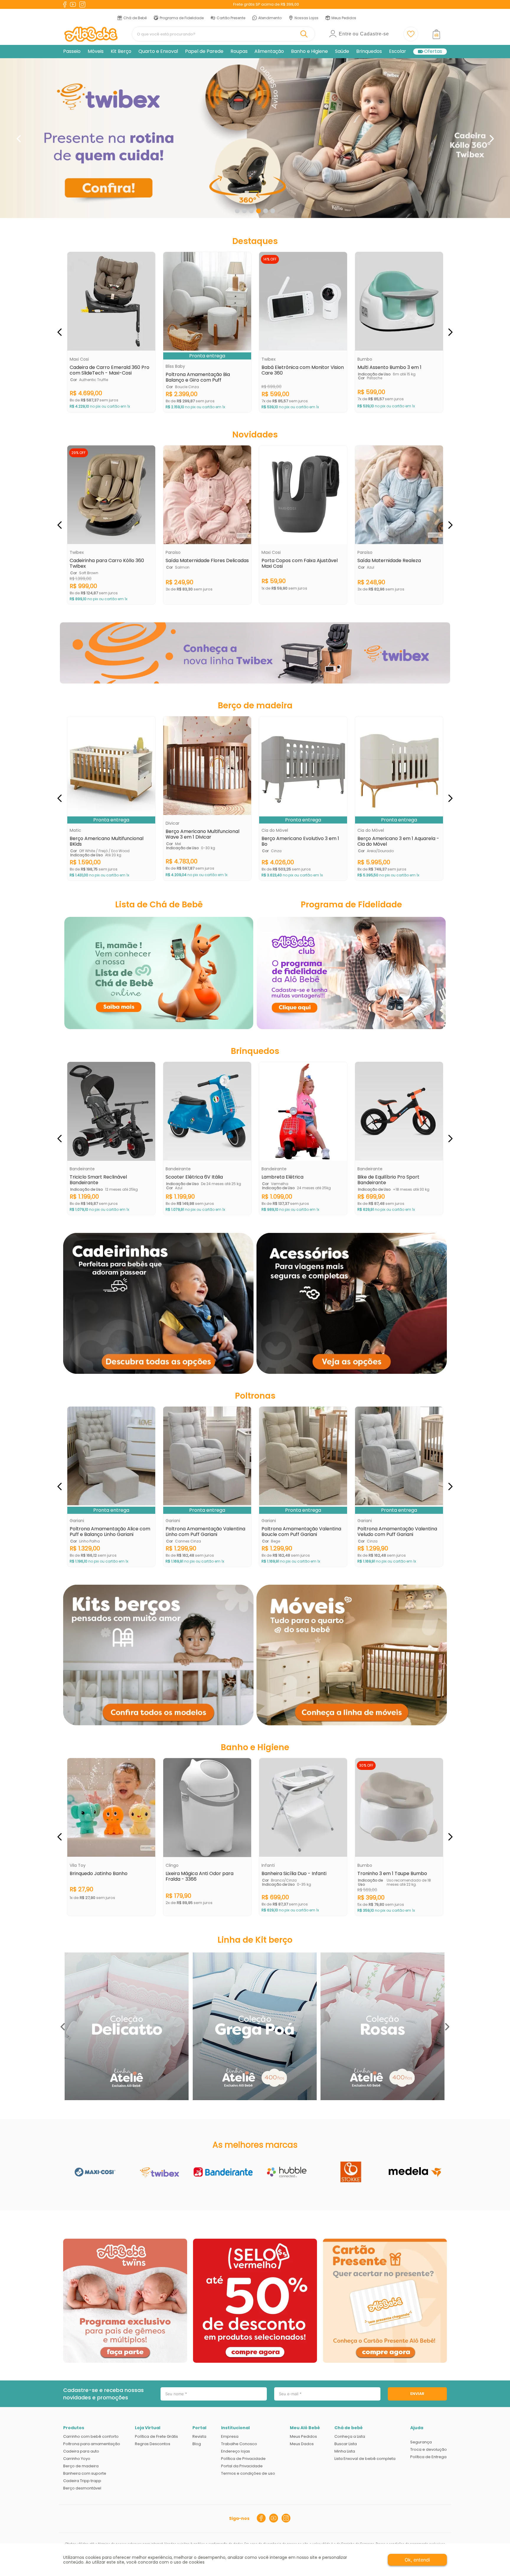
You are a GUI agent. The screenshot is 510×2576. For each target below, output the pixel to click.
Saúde (342, 51)
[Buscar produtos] (305, 34)
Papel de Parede (204, 51)
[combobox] (223, 34)
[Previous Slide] (18, 139)
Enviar (417, 2394)
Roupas (239, 51)
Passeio (72, 51)
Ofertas (433, 52)
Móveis (96, 51)
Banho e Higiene (309, 51)
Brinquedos (369, 51)
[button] (237, 211)
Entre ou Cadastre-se (364, 34)
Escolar (398, 51)
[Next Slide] (492, 139)
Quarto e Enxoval (158, 51)
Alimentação (269, 51)
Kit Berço (121, 51)
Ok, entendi (417, 2560)
